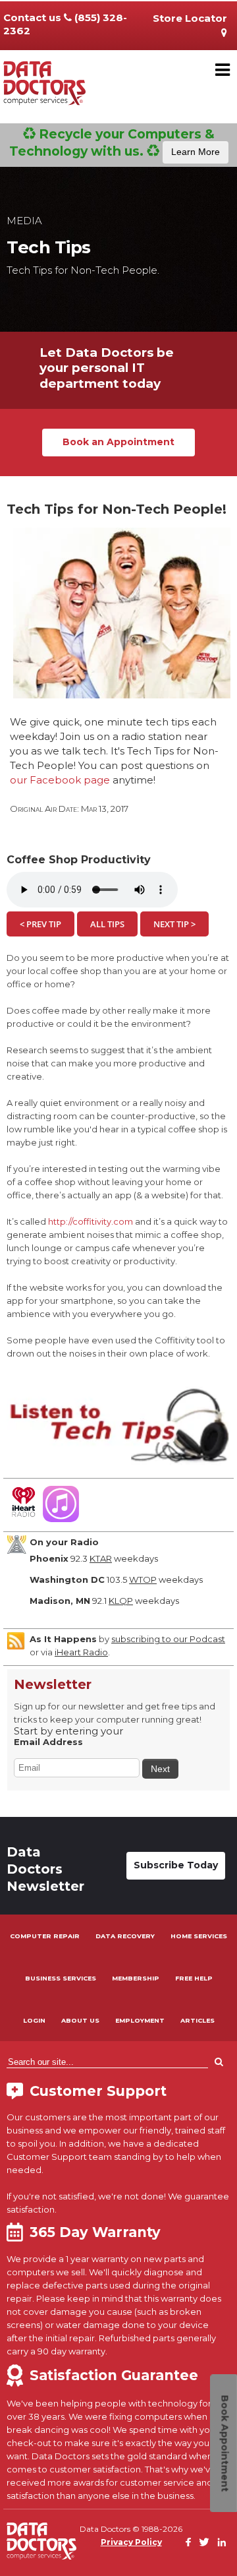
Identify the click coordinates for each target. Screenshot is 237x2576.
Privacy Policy (131, 2542)
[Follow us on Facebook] (188, 2543)
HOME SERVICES (199, 1936)
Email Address (48, 1742)
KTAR (101, 1558)
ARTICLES (197, 2020)
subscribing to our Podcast (168, 1639)
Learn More (196, 152)
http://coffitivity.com (91, 1221)
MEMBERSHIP (136, 1978)
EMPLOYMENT (140, 2020)
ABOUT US (80, 2020)
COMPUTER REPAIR (45, 1936)
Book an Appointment (118, 442)
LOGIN (34, 2020)
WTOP (143, 1579)
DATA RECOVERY (125, 1936)
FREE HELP (194, 1978)
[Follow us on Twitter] (204, 2543)
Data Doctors (41, 2541)
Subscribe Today (176, 1865)
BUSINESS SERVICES (61, 1978)
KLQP (121, 1601)
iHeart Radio (81, 1652)
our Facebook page (60, 780)
